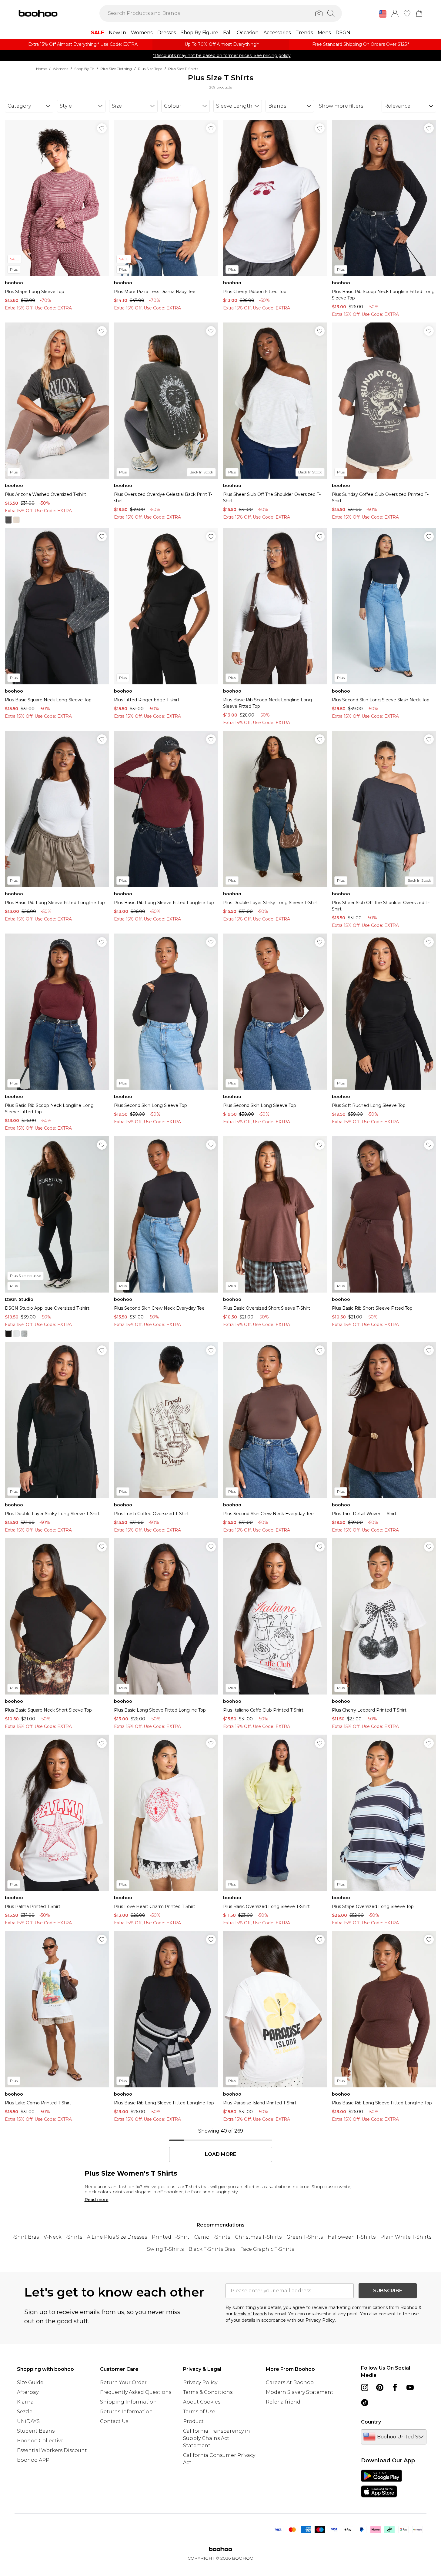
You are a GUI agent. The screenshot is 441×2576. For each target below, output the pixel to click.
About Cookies (202, 2402)
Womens (60, 69)
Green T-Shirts (305, 2237)
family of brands (250, 2314)
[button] (383, 14)
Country (371, 2422)
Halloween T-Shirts (352, 2237)
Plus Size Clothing (116, 69)
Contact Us (114, 2421)
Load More (220, 2154)
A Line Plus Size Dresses (117, 2237)
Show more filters (341, 106)
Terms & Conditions (208, 2392)
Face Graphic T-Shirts (267, 2249)
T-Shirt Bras (24, 2237)
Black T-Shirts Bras (212, 2249)
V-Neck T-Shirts (63, 2237)
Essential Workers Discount (52, 2450)
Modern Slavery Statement (300, 2392)
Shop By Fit (84, 69)
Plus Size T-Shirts (183, 69)
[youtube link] (410, 2387)
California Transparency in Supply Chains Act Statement (217, 2438)
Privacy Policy (200, 2382)
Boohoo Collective (40, 2441)
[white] (16, 1334)
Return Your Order (123, 2382)
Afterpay (28, 2392)
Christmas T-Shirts (258, 2237)
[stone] (16, 520)
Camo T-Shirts (212, 2237)
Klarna (25, 2402)
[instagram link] (365, 2387)
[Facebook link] (395, 2387)
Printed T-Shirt (171, 2237)
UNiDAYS (28, 2421)
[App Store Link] (381, 2484)
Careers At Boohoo (290, 2382)
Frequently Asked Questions (136, 2392)
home (41, 69)
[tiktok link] (365, 2403)
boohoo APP (33, 2460)
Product (193, 2421)
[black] (8, 1334)
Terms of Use (199, 2412)
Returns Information (126, 2412)
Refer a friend (283, 2402)
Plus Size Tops (150, 69)
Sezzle (25, 2412)
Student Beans (36, 2431)
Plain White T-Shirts (406, 2237)
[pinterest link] (380, 2387)
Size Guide (30, 2382)
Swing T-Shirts (165, 2249)
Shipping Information (128, 2402)
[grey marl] (24, 1334)
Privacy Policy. (321, 2320)
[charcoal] (8, 520)
